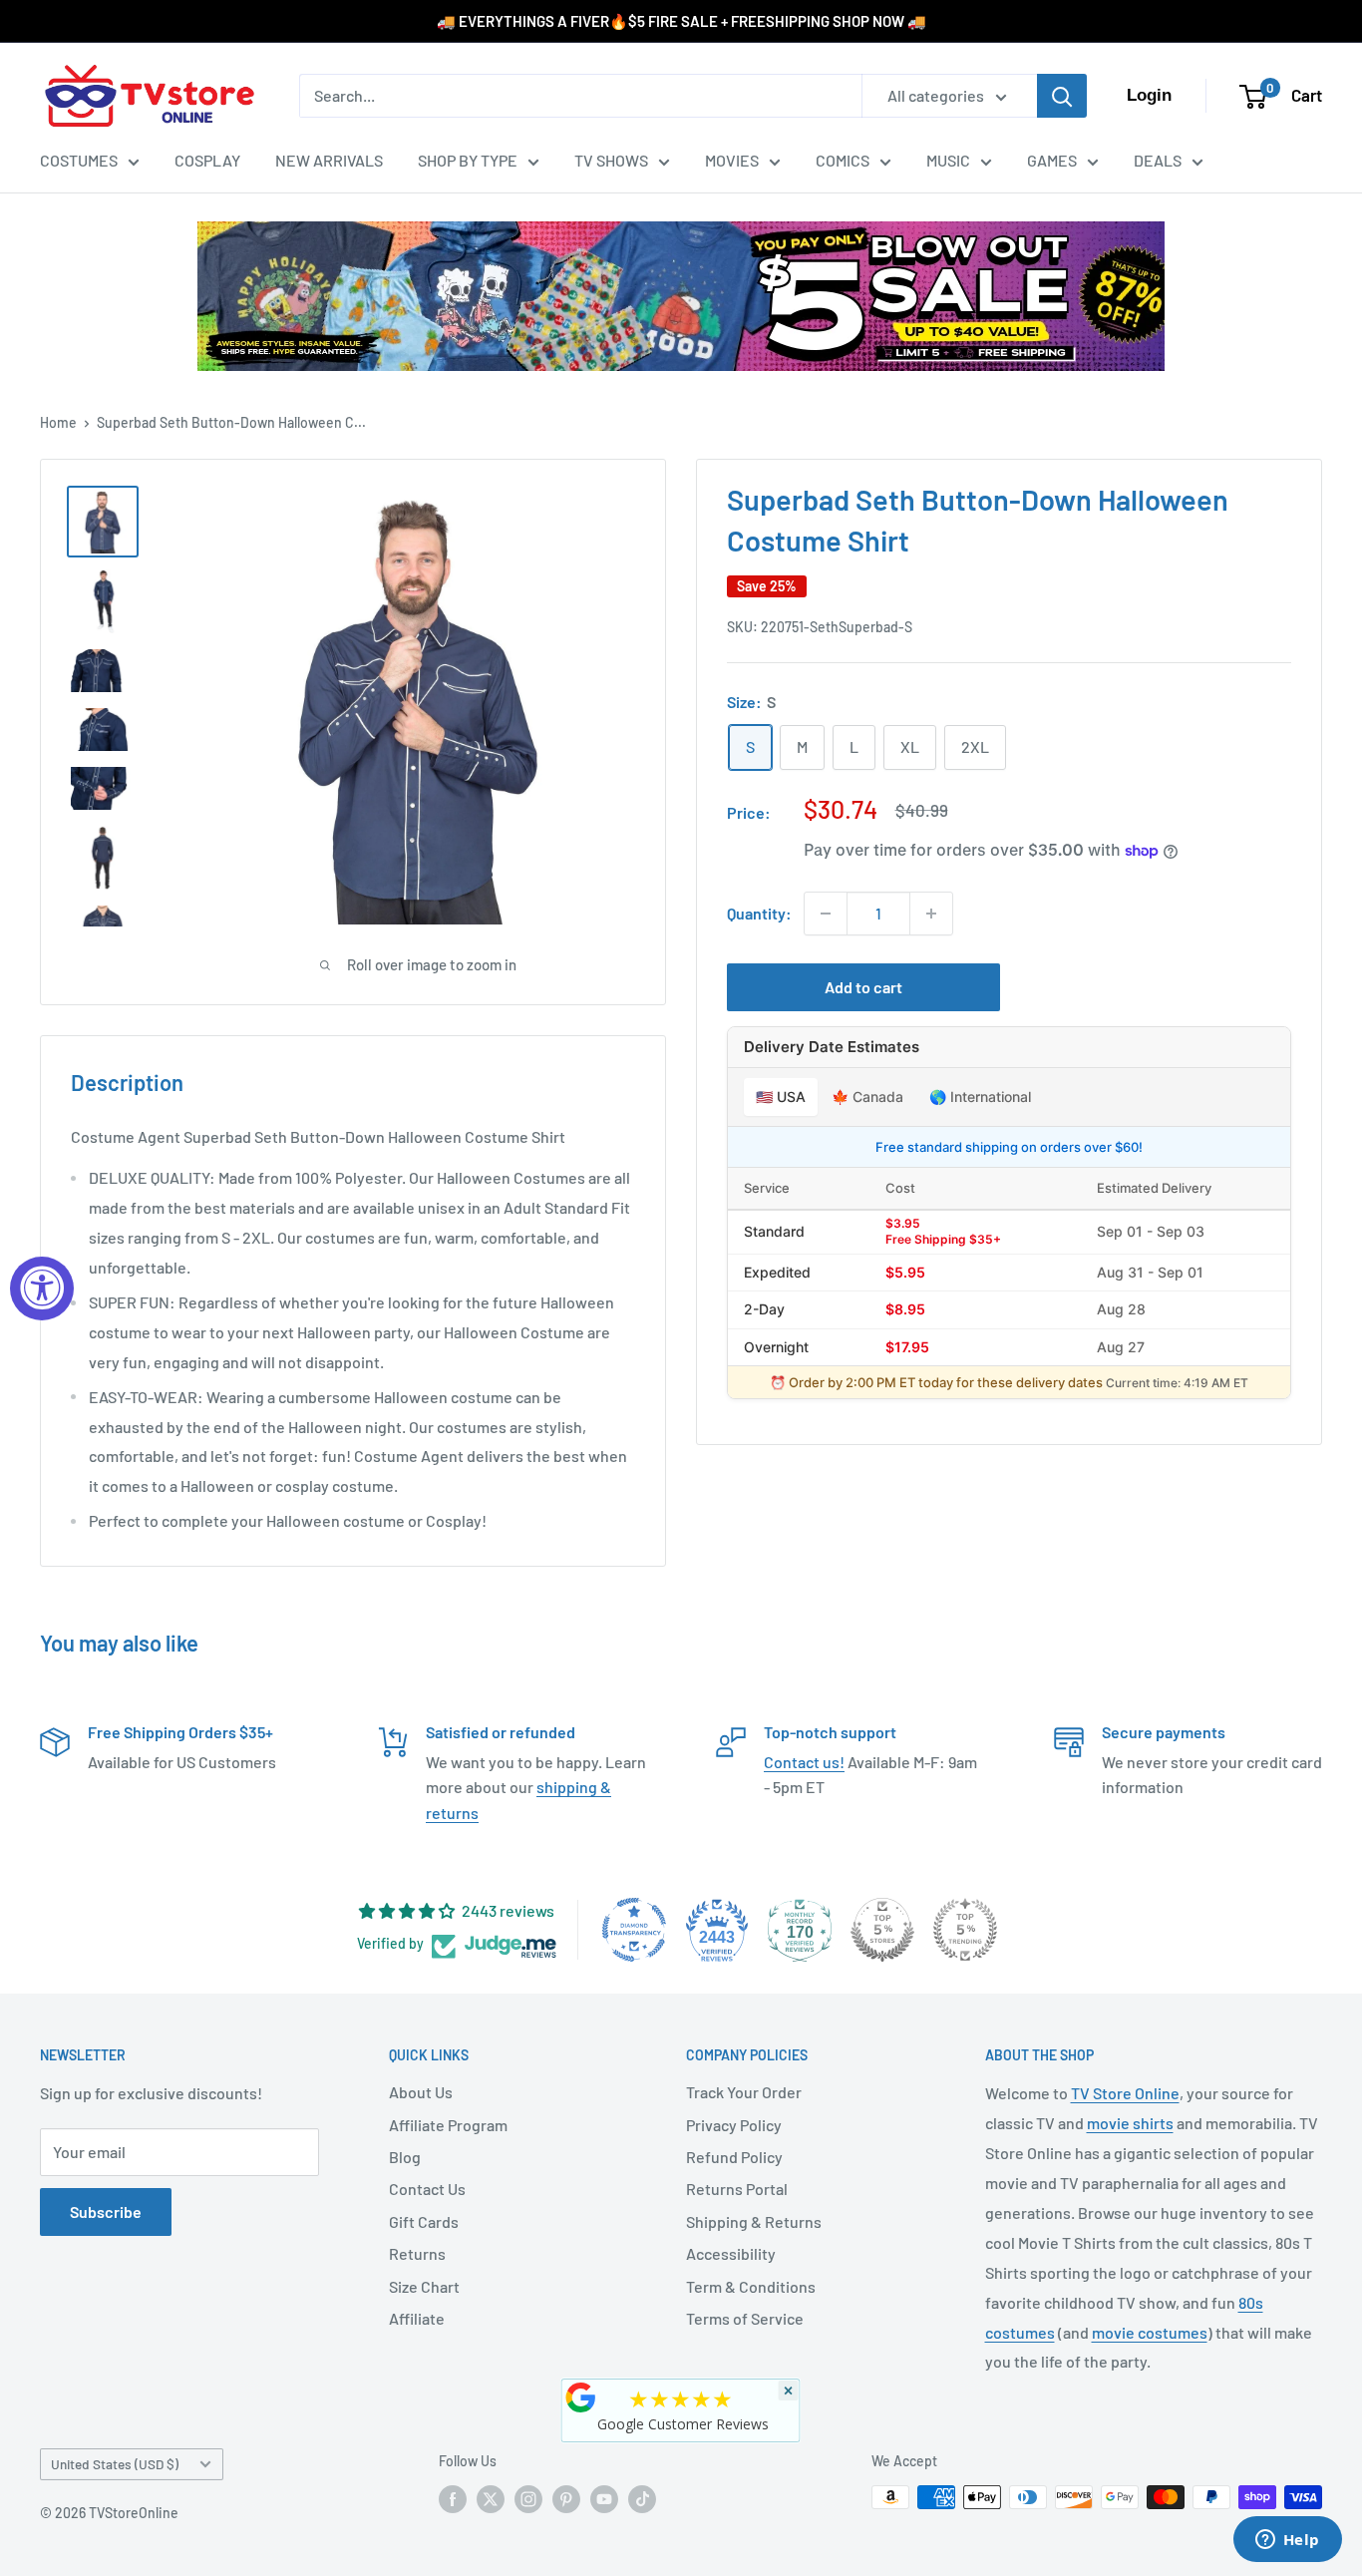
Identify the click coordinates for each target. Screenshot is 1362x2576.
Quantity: (759, 913)
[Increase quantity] (931, 914)
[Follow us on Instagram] (528, 2499)
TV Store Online (1125, 2093)
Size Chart (424, 2286)
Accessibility (731, 2253)
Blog (405, 2157)
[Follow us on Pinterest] (566, 2499)
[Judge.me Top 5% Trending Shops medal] (965, 1930)
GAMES (1052, 160)
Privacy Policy (734, 2125)
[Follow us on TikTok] (642, 2499)
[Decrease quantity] (826, 914)
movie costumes (1150, 2332)
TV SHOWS (611, 160)
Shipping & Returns (754, 2221)
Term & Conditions (751, 2286)
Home (58, 422)
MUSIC (948, 160)
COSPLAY (207, 160)
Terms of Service (745, 2318)
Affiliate (417, 2318)
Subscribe (106, 2211)
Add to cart (863, 987)
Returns (417, 2253)
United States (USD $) (115, 2464)
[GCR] (581, 2397)
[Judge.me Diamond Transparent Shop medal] (634, 1930)
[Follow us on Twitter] (491, 2499)
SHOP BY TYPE (468, 160)
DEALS (1158, 160)
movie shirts (1130, 2123)
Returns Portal (737, 2189)
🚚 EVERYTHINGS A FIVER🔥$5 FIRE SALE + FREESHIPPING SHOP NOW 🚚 (681, 21)
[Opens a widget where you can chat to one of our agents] (1287, 2541)
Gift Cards (424, 2221)
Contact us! (804, 1762)
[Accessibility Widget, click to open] (42, 1288)
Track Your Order (744, 2092)
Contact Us (427, 2189)
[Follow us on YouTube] (604, 2499)
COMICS (843, 160)
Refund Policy (734, 2157)
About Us (421, 2092)
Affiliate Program (448, 2125)
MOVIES (732, 160)
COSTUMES (79, 160)
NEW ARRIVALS (329, 160)
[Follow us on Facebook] (453, 2499)
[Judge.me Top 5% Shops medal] (882, 1930)
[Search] (1062, 96)
